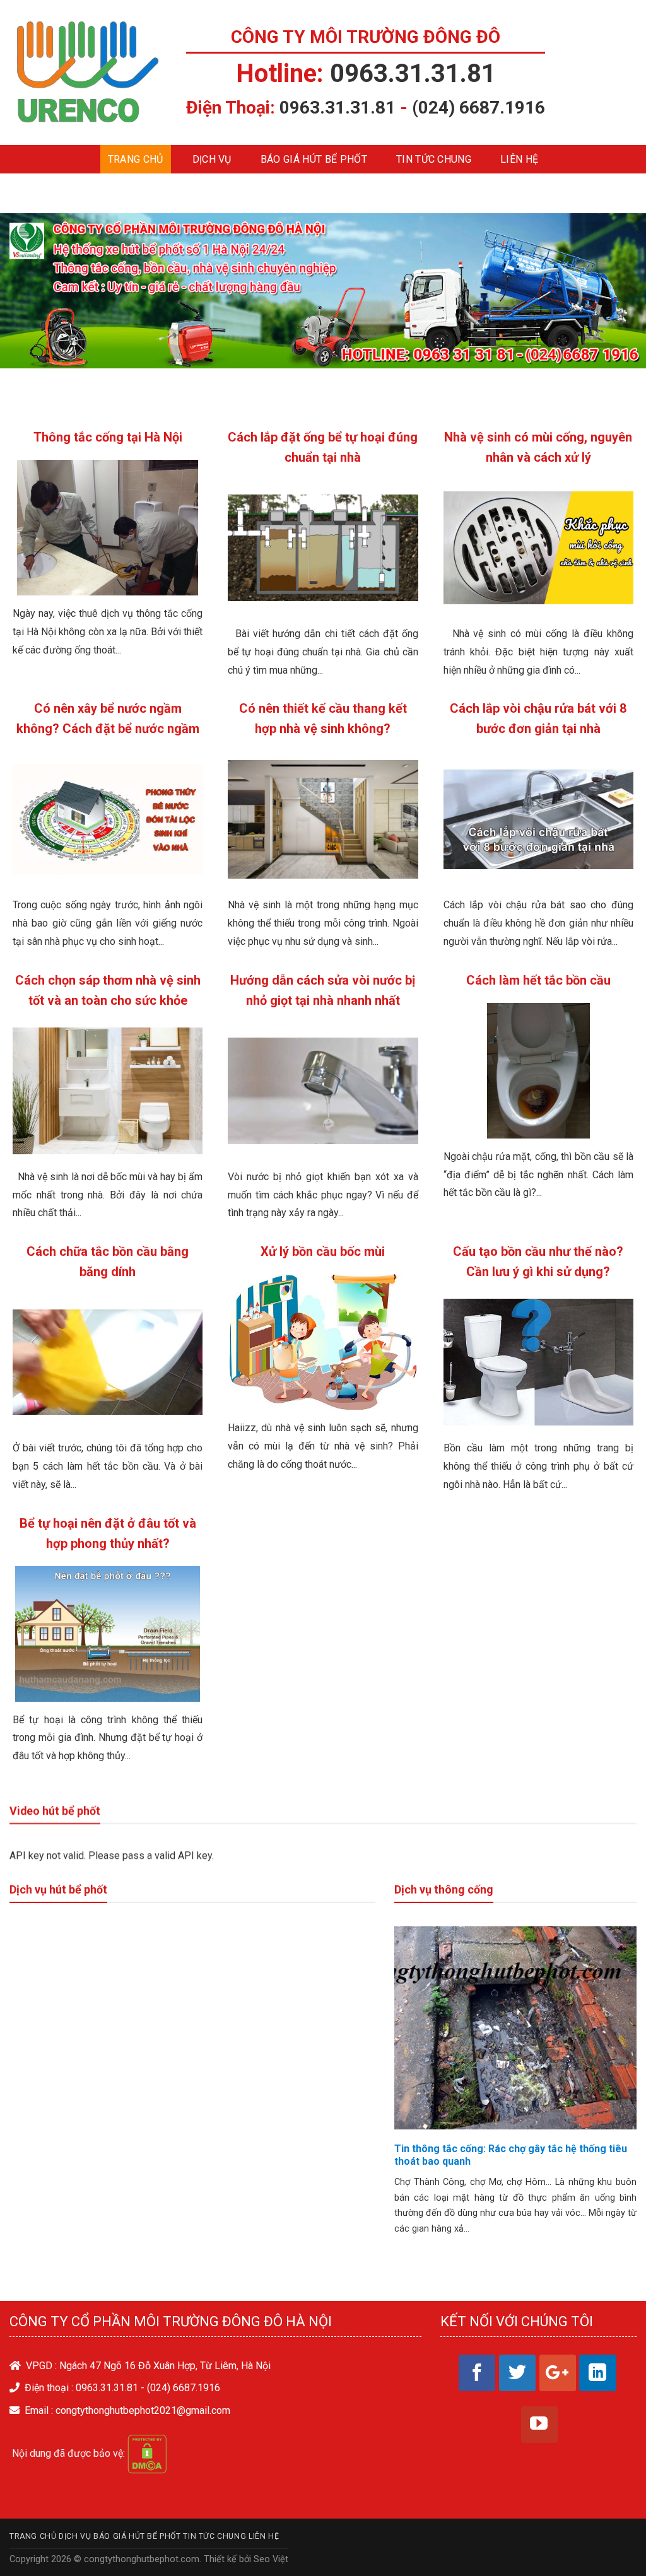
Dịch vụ (212, 159)
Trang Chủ (136, 159)
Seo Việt (271, 2559)
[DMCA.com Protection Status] (147, 2453)
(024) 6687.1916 (479, 108)
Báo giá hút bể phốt (314, 159)
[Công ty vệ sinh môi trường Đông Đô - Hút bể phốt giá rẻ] (88, 73)
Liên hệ (519, 159)
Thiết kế (220, 2559)
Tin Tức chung (434, 159)
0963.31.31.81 (413, 73)
